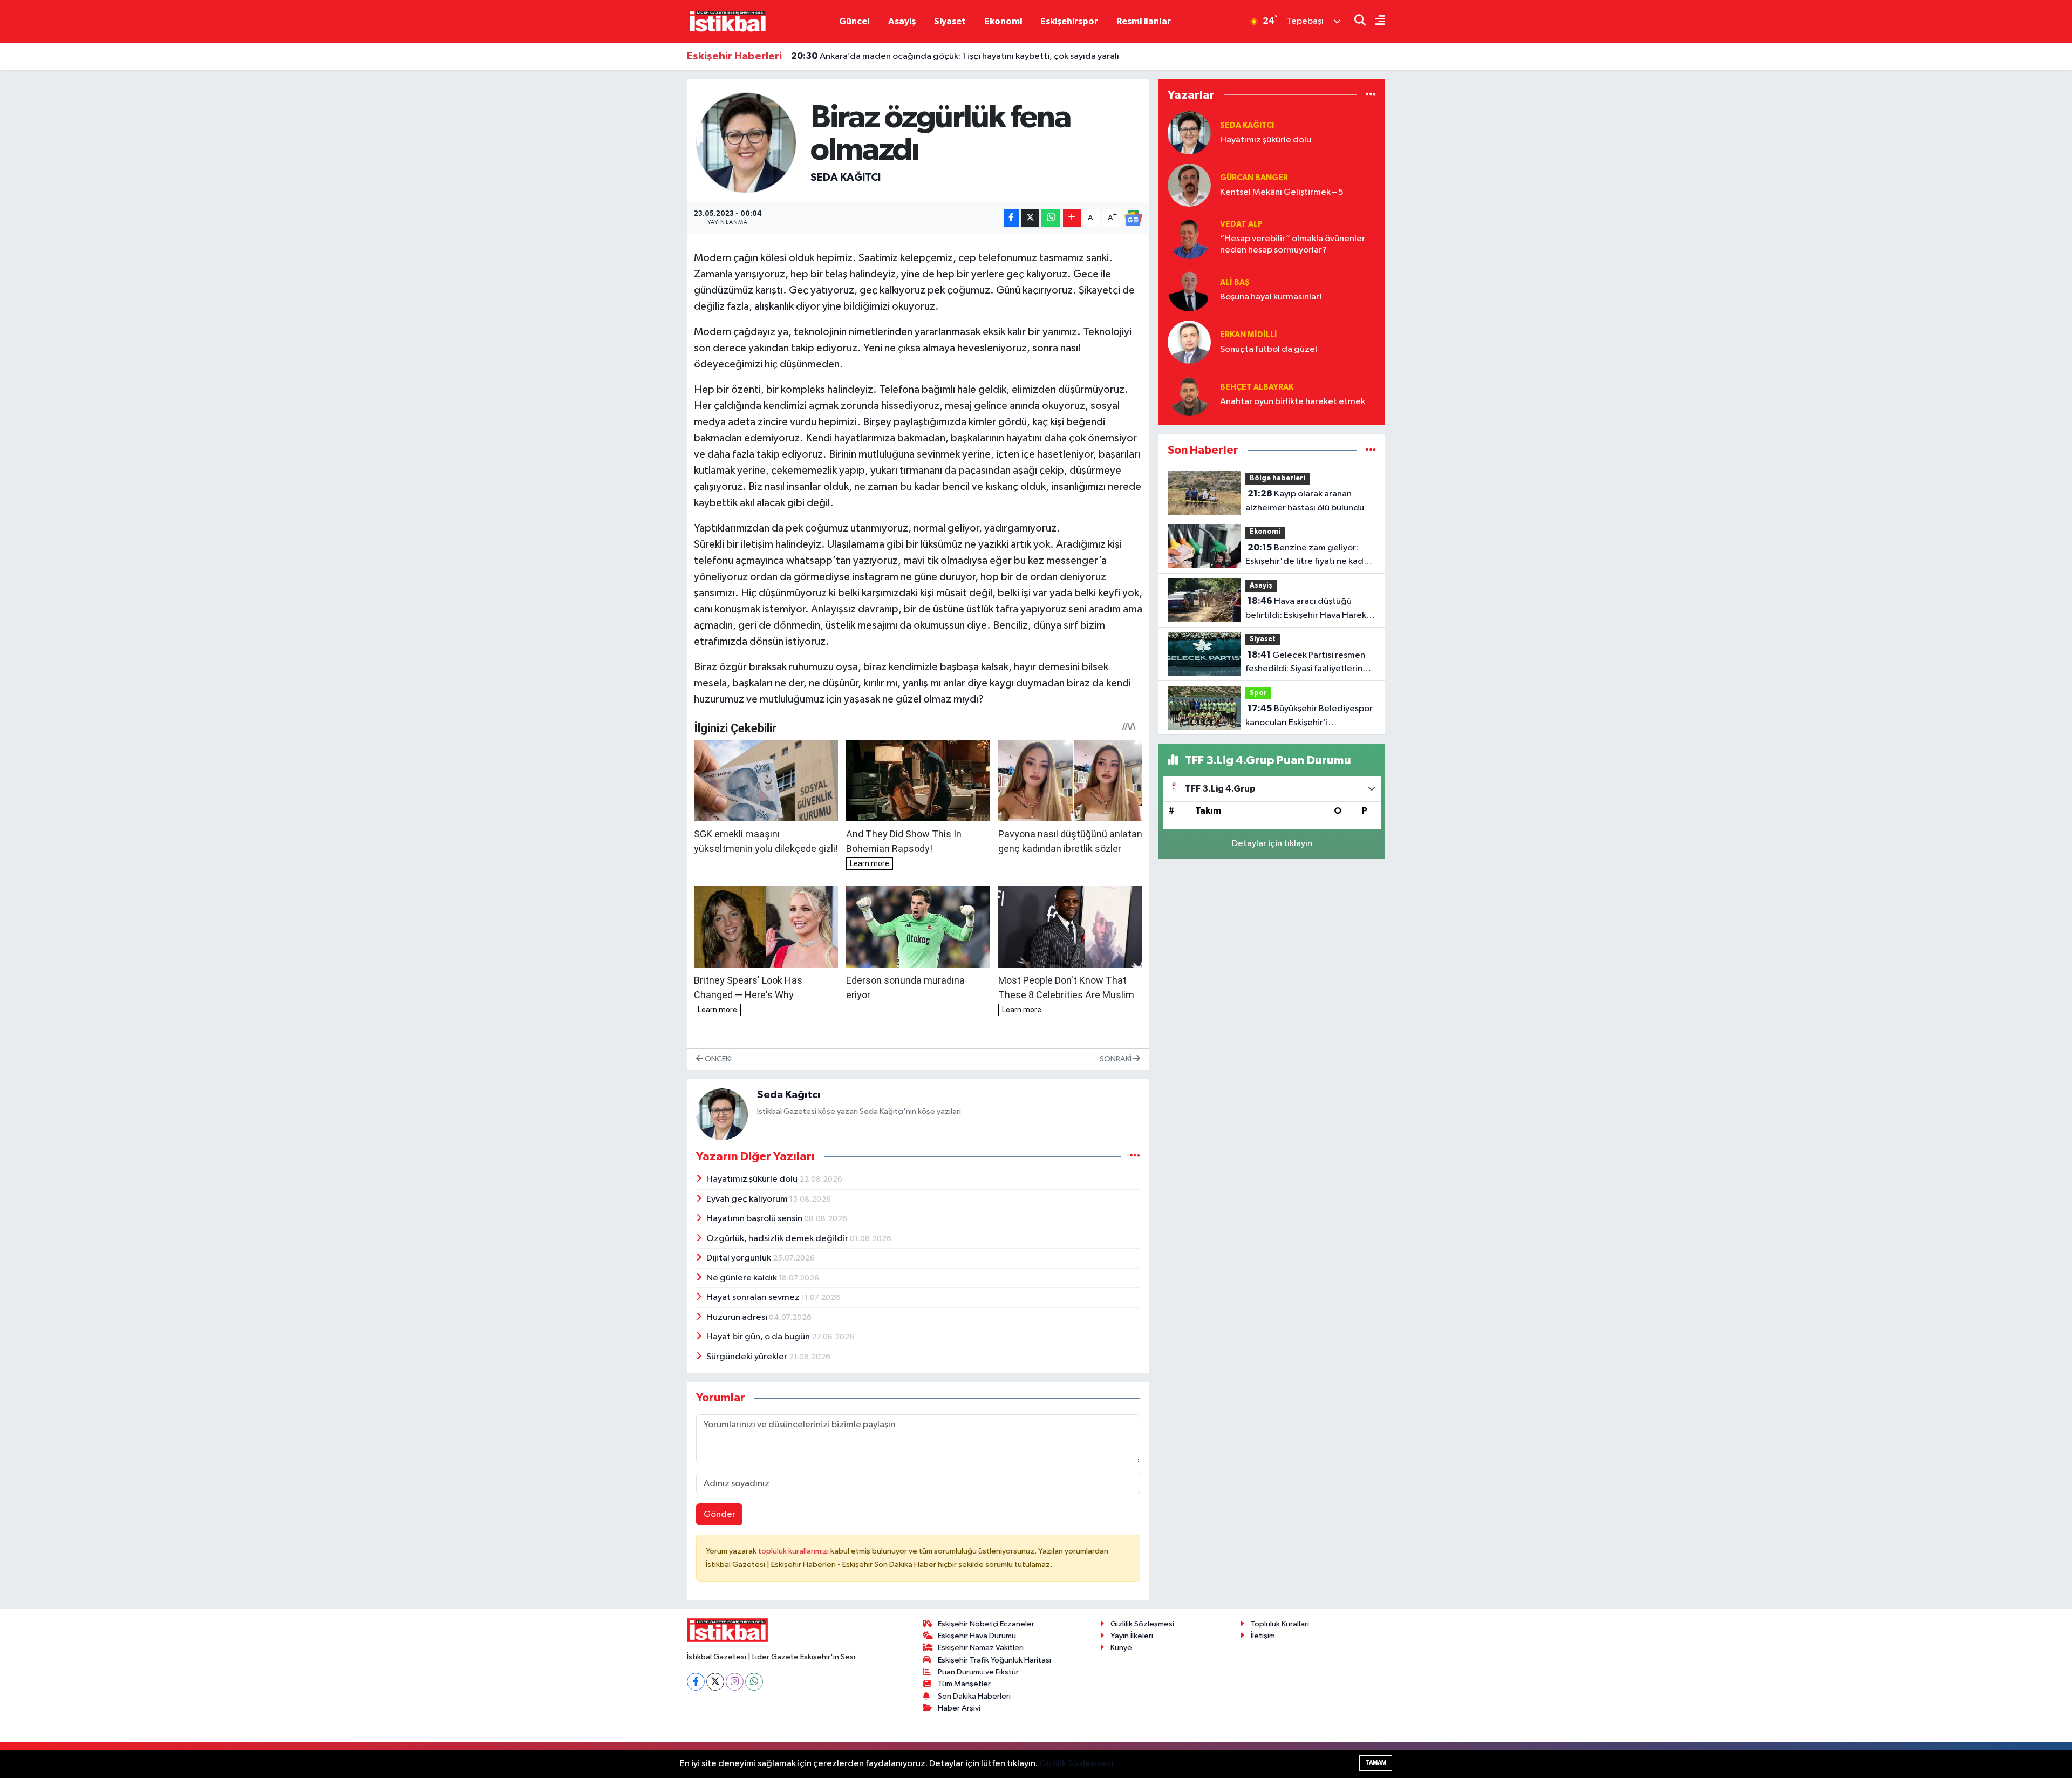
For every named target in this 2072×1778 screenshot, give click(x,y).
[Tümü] (1371, 95)
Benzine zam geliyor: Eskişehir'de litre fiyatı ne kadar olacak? (1308, 556)
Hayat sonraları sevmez (754, 1297)
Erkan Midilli (1249, 335)
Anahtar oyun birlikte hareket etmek (1293, 402)
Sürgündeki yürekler (748, 1357)
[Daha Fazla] (1072, 218)
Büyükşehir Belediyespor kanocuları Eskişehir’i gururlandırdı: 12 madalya (1309, 717)
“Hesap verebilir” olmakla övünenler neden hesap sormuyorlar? (1293, 244)
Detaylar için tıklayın (1272, 844)
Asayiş (902, 21)
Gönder (720, 1514)
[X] (715, 1682)
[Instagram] (735, 1682)
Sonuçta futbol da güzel (1269, 349)
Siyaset (950, 21)
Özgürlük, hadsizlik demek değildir (778, 1239)
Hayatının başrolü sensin (755, 1219)
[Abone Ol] (1133, 218)
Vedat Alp (1241, 224)
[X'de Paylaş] (1030, 218)
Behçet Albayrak (1257, 387)
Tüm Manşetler (964, 1684)
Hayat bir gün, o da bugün (759, 1337)
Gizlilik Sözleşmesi (1142, 1624)
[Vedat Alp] (1189, 237)
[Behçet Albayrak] (1189, 394)
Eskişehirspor (1069, 21)
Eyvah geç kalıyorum (748, 1199)
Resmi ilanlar (1144, 21)
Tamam (1376, 1763)
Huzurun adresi (738, 1317)
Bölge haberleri (1277, 478)
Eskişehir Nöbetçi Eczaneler (986, 1624)
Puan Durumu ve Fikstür (978, 1672)
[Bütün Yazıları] (1135, 1156)
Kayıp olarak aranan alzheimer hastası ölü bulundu (1305, 501)
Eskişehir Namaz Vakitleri (981, 1648)
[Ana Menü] (1375, 21)
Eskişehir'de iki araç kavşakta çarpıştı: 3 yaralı (894, 58)
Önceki (717, 1059)
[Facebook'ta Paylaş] (1011, 218)
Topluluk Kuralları (1280, 1624)
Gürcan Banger (1254, 178)
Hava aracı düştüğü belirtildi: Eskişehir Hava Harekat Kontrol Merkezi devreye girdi (1310, 609)
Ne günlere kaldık (742, 1278)
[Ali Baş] (1189, 289)
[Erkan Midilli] (1189, 342)
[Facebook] (696, 1682)
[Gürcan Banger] (1189, 185)
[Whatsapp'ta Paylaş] (1051, 218)
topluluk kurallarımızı (794, 1551)
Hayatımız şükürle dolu (753, 1179)
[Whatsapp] (754, 1682)
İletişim (1263, 1636)
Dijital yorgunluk (739, 1258)
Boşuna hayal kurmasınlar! (1271, 297)
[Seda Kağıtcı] (747, 142)
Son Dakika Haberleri (974, 1696)
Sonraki (1116, 1059)
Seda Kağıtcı (846, 178)
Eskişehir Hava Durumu (977, 1636)
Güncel (854, 21)
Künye (1121, 1648)
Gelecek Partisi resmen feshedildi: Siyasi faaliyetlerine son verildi (1307, 663)
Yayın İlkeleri (1132, 1636)
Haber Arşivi (959, 1708)
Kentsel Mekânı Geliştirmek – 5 (1282, 192)
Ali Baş (1235, 282)
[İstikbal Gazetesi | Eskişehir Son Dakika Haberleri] (727, 21)
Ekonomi (1003, 21)
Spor (1258, 693)
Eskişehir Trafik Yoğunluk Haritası (994, 1660)
